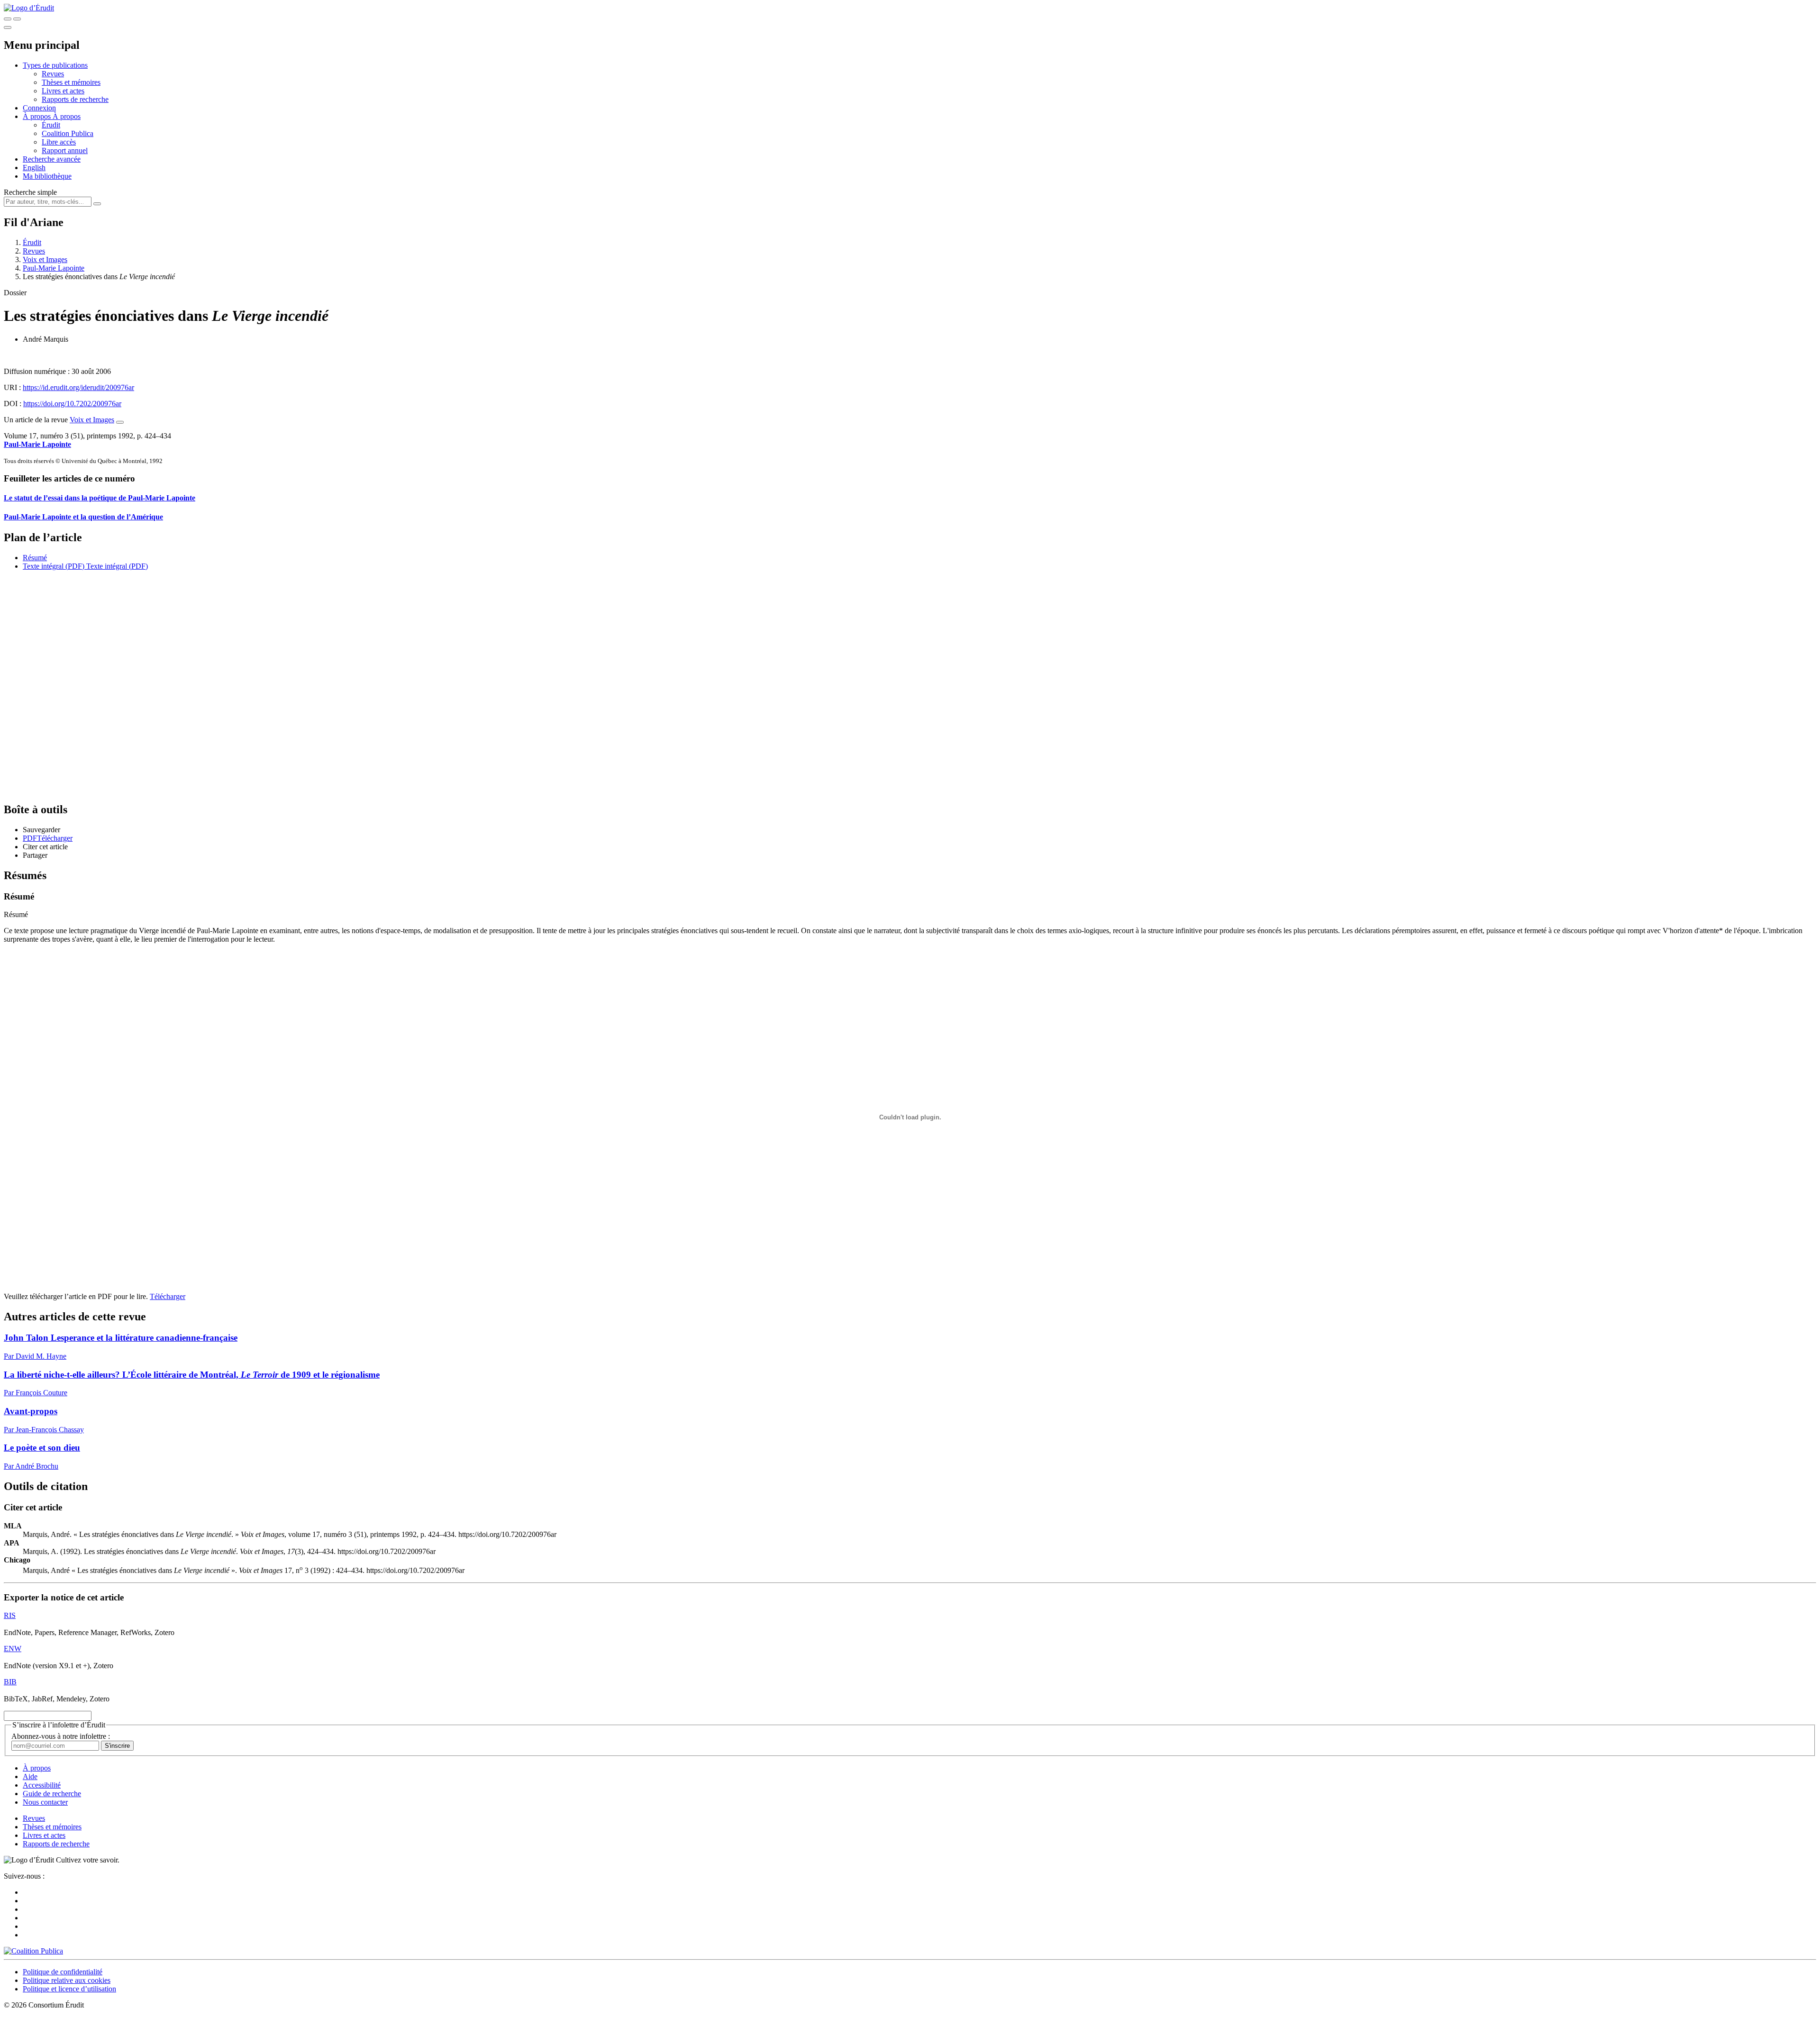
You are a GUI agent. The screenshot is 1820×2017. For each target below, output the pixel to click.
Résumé (35, 558)
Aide (30, 1776)
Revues (53, 74)
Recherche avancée (52, 159)
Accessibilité (42, 1785)
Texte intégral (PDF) (54, 566)
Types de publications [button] (55, 65)
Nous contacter (45, 1802)
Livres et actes (63, 91)
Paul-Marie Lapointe (54, 268)
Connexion (39, 108)
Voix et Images (45, 259)
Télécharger (168, 1296)
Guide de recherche (52, 1794)
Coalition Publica (68, 133)
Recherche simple (30, 192)
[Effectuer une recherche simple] (8, 19)
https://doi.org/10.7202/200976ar (72, 404)
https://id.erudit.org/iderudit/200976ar (78, 387)
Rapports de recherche (75, 99)
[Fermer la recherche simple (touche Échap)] (17, 19)
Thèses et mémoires (71, 82)
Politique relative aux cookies (67, 1980)
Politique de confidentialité (63, 1972)
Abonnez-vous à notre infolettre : (61, 1736)
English (34, 168)
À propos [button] (38, 116)
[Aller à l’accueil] (29, 8)
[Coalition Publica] (33, 1951)
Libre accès (59, 142)
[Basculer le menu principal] (8, 27)
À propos (67, 116)
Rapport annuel (65, 150)
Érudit (51, 125)
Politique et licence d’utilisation (69, 1989)
